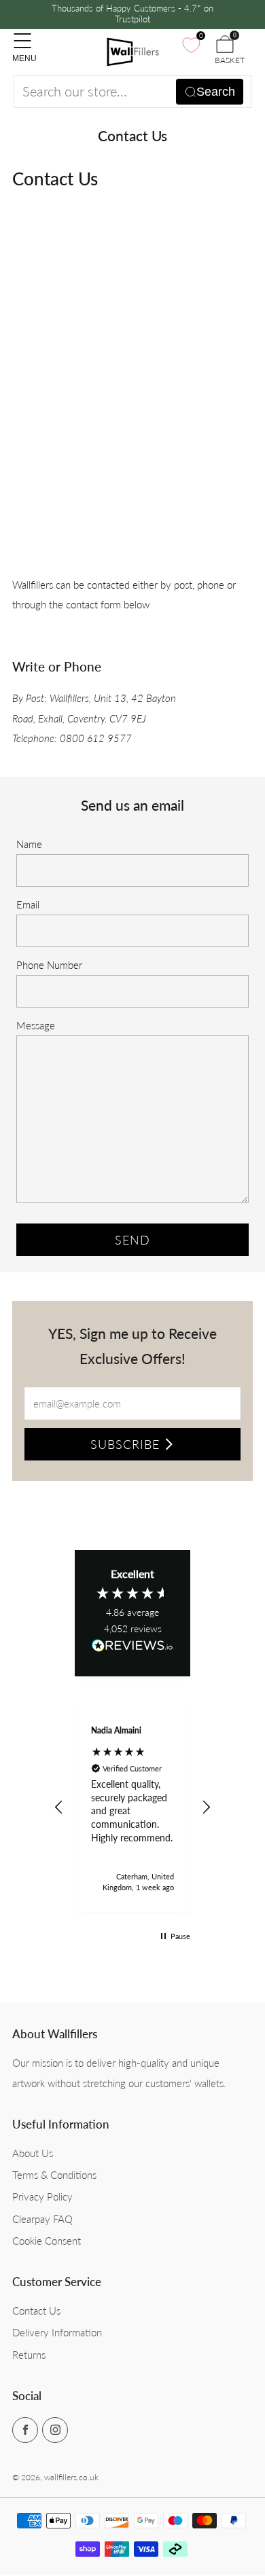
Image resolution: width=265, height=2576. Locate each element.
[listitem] (133, 15)
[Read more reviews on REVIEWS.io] (132, 1650)
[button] (59, 1807)
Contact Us (36, 2311)
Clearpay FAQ (42, 2219)
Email (28, 904)
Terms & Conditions (54, 2175)
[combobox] (132, 92)
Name (29, 844)
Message (36, 1025)
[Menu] (19, 34)
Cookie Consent (47, 2241)
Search (216, 92)
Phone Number (49, 965)
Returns (29, 2355)
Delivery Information (57, 2332)
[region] (132, 1808)
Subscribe (125, 1444)
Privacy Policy (42, 2196)
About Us (33, 2153)
